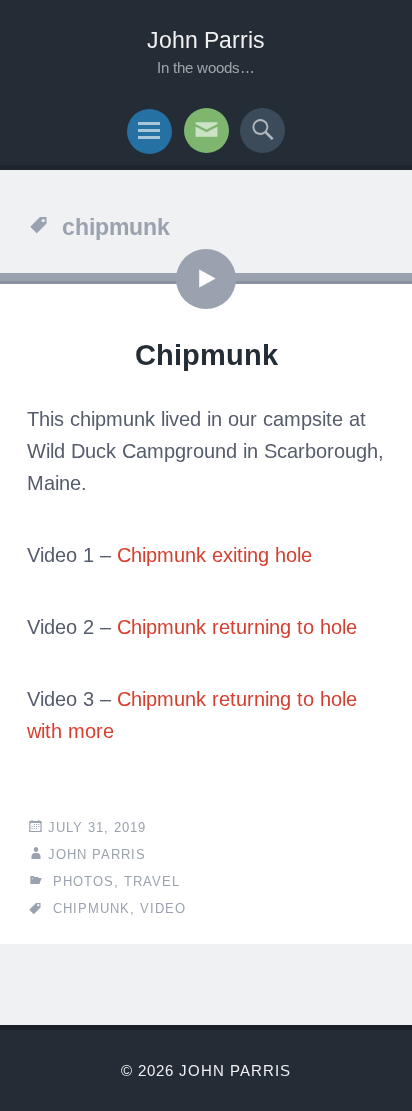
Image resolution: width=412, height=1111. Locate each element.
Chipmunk (206, 355)
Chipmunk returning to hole (237, 627)
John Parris (206, 40)
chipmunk (91, 908)
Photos (83, 881)
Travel (152, 881)
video (163, 908)
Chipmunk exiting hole (214, 555)
